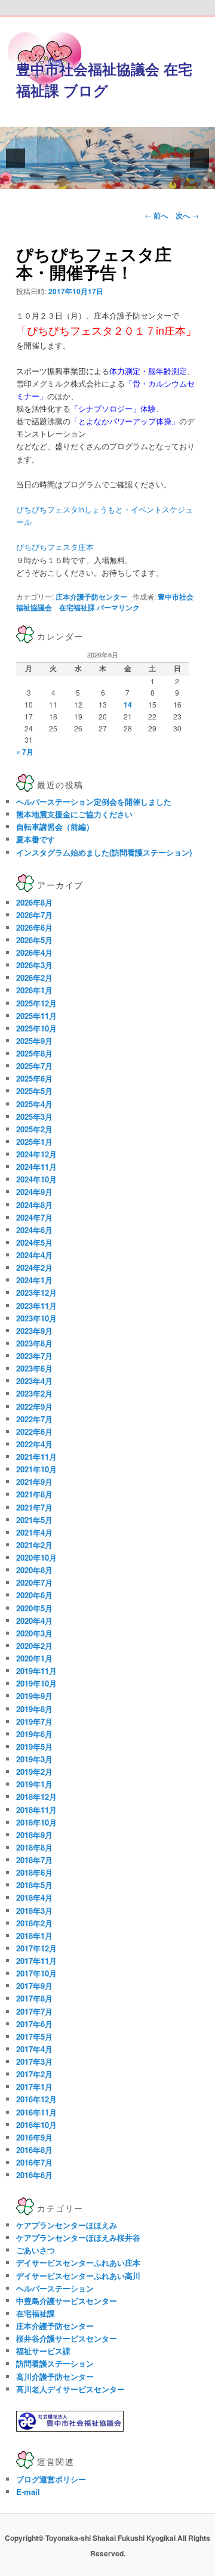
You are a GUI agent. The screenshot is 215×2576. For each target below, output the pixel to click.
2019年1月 (34, 1784)
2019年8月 (34, 1709)
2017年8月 (34, 1998)
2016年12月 (36, 2099)
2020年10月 (36, 1557)
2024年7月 (34, 1217)
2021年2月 (34, 1545)
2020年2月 (34, 1646)
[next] (199, 158)
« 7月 (25, 752)
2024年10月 (36, 1179)
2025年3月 (34, 1116)
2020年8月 (34, 1570)
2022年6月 (34, 1431)
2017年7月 (34, 2011)
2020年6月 (34, 1595)
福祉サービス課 (43, 2351)
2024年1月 (34, 1280)
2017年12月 (36, 1948)
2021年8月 (34, 1494)
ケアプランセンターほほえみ (67, 2225)
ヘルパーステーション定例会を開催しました (94, 801)
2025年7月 (34, 1066)
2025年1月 (34, 1142)
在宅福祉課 (36, 2313)
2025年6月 (34, 1078)
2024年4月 (34, 1255)
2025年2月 (34, 1129)
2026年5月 (34, 940)
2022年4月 (34, 1444)
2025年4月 (34, 1104)
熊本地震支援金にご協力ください (74, 814)
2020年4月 (34, 1621)
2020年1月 (34, 1658)
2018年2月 (34, 1923)
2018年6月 (34, 1872)
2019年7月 (34, 1721)
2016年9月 (34, 2137)
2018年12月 (36, 1797)
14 (128, 705)
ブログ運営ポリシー (51, 2479)
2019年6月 (34, 1734)
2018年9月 (34, 1835)
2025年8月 (34, 1053)
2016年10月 (36, 2125)
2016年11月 (36, 2112)
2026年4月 (34, 952)
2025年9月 (34, 1041)
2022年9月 (34, 1406)
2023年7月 (34, 1356)
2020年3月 (34, 1633)
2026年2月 (34, 977)
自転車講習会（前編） (55, 827)
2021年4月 (34, 1532)
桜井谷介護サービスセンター (67, 2338)
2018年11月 (36, 1810)
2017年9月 (34, 1986)
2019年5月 (34, 1746)
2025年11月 (36, 1016)
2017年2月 (34, 2074)
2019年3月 (34, 1759)
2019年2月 (34, 1772)
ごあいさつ (36, 2250)
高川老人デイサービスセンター (70, 2389)
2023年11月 (36, 1306)
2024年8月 (34, 1205)
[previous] (16, 158)
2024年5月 (34, 1242)
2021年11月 (36, 1457)
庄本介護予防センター (91, 597)
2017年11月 (36, 1961)
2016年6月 (34, 2175)
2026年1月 (34, 990)
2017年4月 (34, 2049)
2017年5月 (34, 2036)
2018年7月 (34, 1860)
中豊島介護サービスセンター (67, 2301)
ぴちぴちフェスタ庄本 (55, 547)
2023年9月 (34, 1331)
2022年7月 (34, 1419)
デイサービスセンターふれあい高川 (78, 2276)
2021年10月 (36, 1469)
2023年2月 (34, 1393)
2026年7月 (34, 915)
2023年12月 (36, 1292)
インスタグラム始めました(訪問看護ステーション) (104, 852)
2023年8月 (34, 1343)
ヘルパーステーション (55, 2288)
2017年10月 (36, 1973)
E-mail (28, 2492)
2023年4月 (34, 1381)
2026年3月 (34, 965)
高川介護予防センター (55, 2376)
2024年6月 (34, 1230)
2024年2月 (34, 1267)
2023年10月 (36, 1318)
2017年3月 (34, 2061)
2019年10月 (36, 1683)
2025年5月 (34, 1091)
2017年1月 (34, 2087)
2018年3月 (34, 1911)
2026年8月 (34, 902)
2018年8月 (34, 1847)
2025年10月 (36, 1028)
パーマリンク (118, 607)
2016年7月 (34, 2162)
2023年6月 (34, 1368)
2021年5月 (34, 1520)
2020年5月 (34, 1608)
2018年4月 (34, 1897)
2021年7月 (34, 1507)
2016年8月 (34, 2150)
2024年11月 (36, 1167)
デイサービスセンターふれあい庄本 (78, 2263)
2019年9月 (34, 1696)
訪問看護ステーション (55, 2363)
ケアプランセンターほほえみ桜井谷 (78, 2237)
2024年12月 (36, 1154)
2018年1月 (34, 1936)
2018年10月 (36, 1822)
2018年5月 (34, 1885)
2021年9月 (34, 1482)
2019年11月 (36, 1671)
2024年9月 (34, 1192)
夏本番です (36, 839)
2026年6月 (34, 927)
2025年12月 (36, 1003)
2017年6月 (34, 2024)
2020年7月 (34, 1582)
